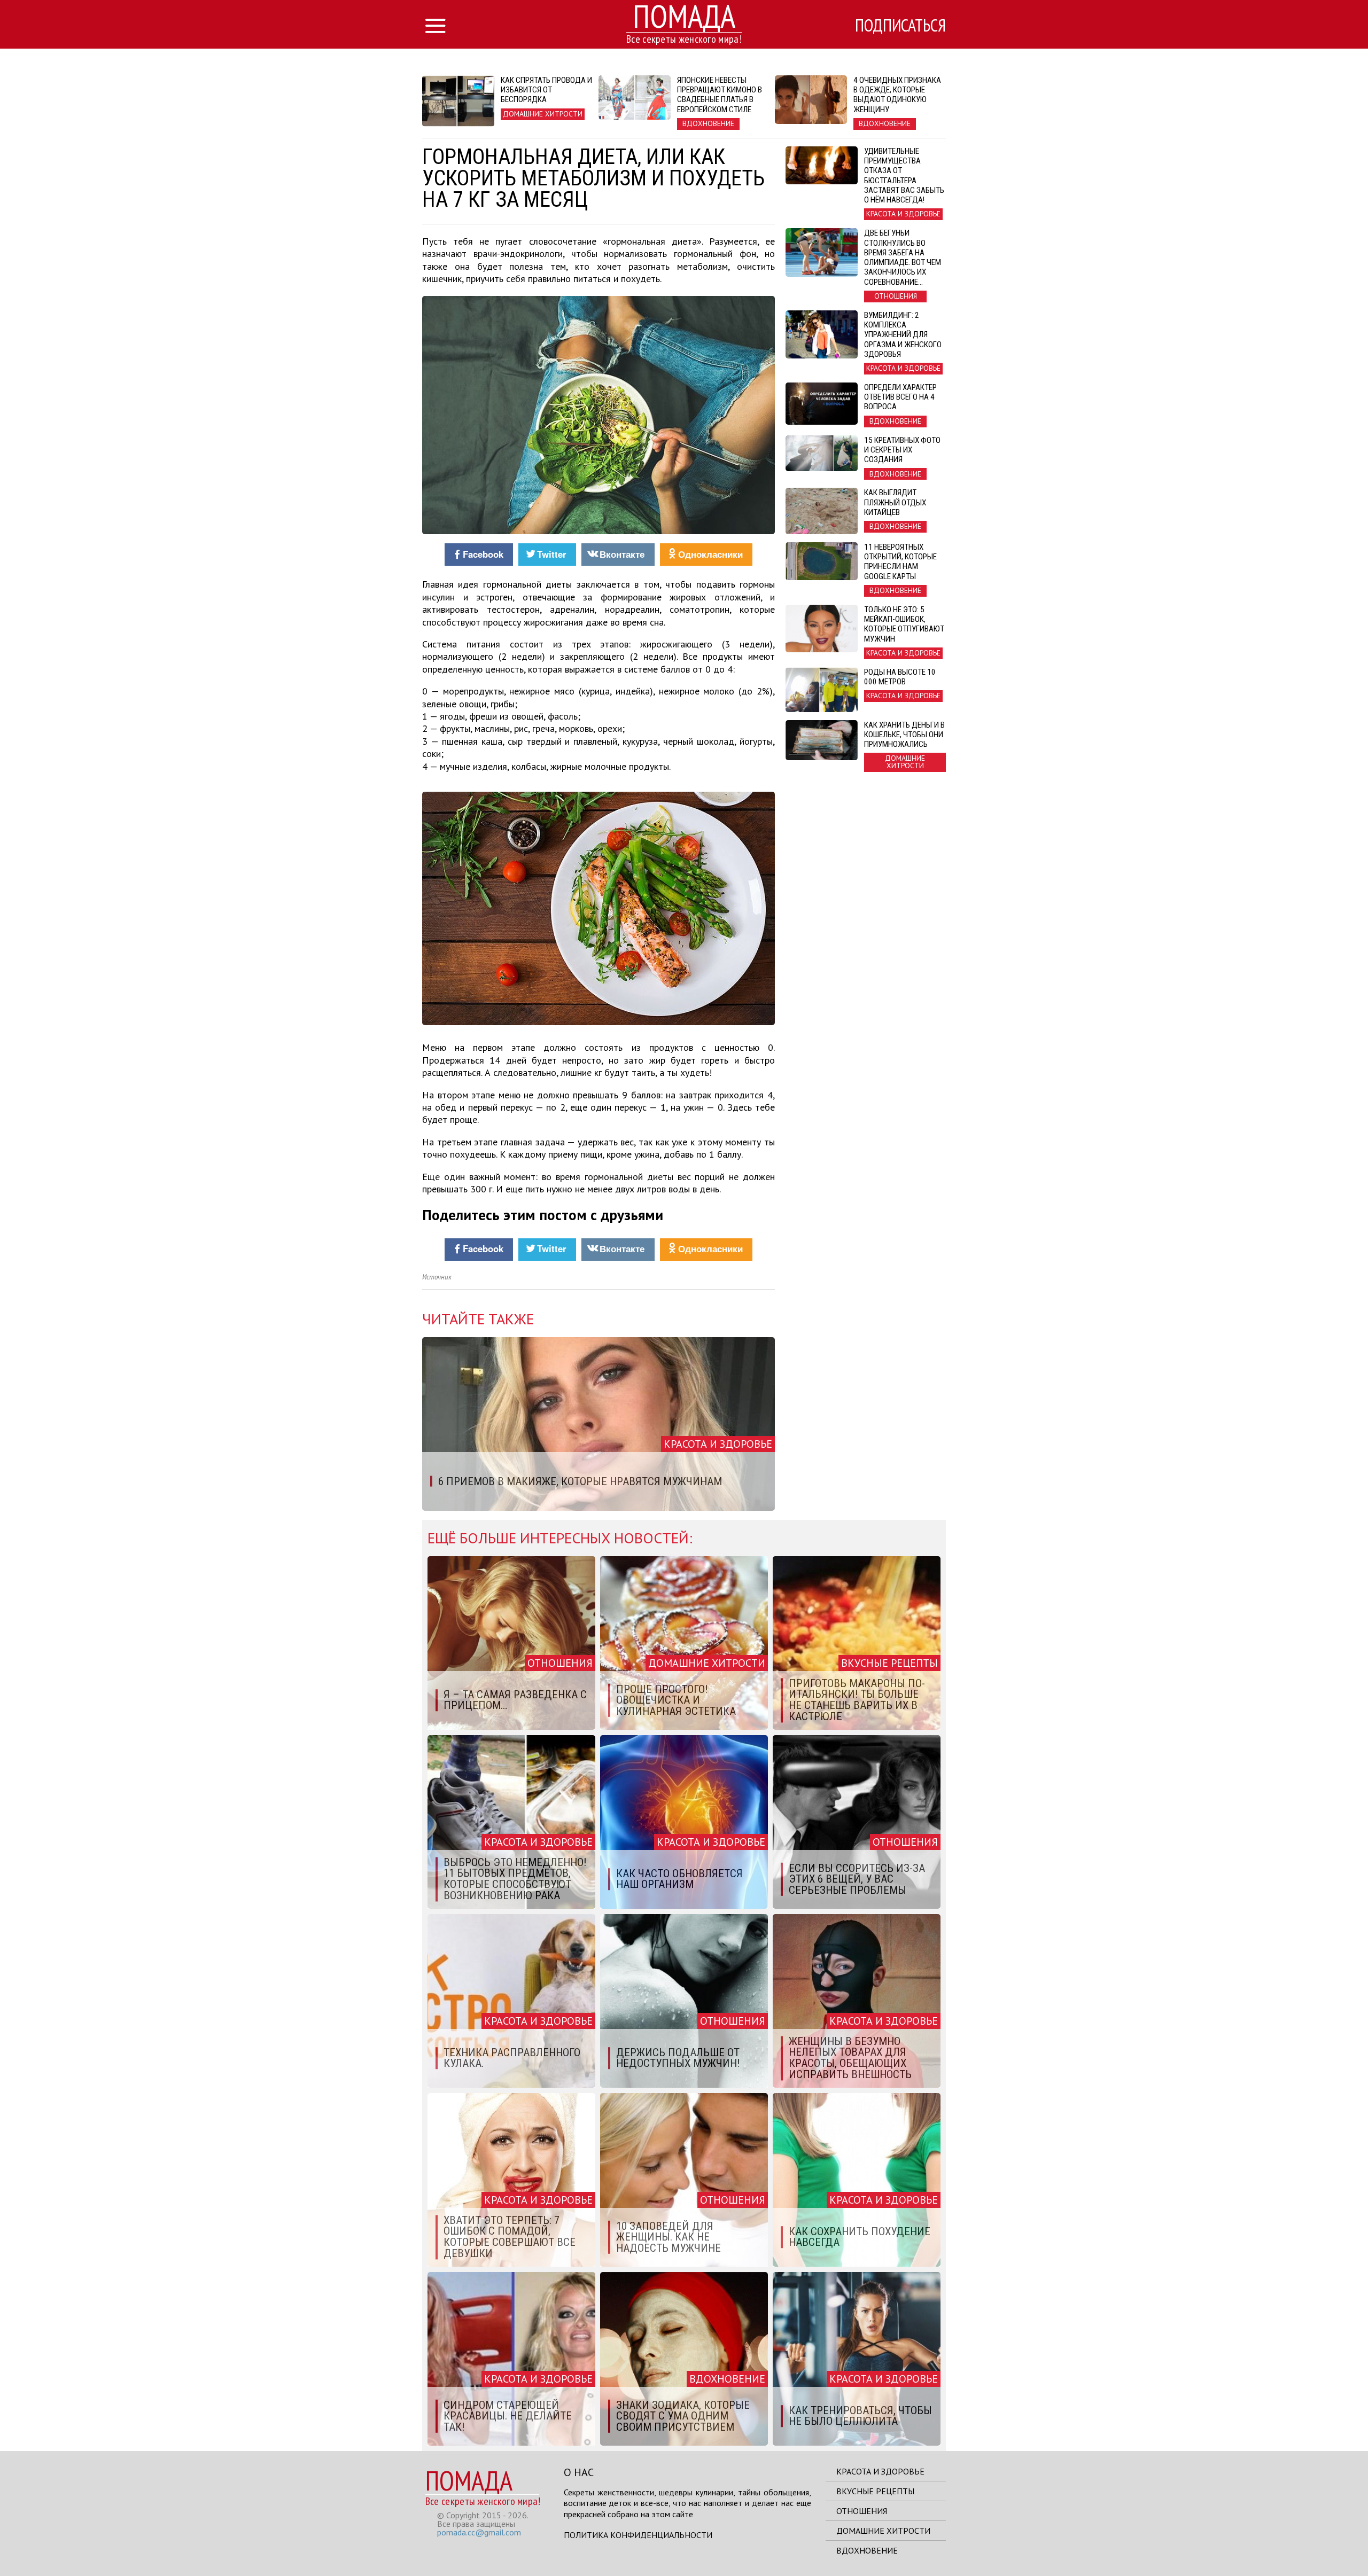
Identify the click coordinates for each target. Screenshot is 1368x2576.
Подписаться (900, 25)
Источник (437, 1277)
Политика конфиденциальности (638, 2535)
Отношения (862, 2511)
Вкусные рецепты (875, 2491)
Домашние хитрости (883, 2531)
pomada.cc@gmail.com (479, 2532)
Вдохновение (867, 2550)
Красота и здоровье (880, 2471)
